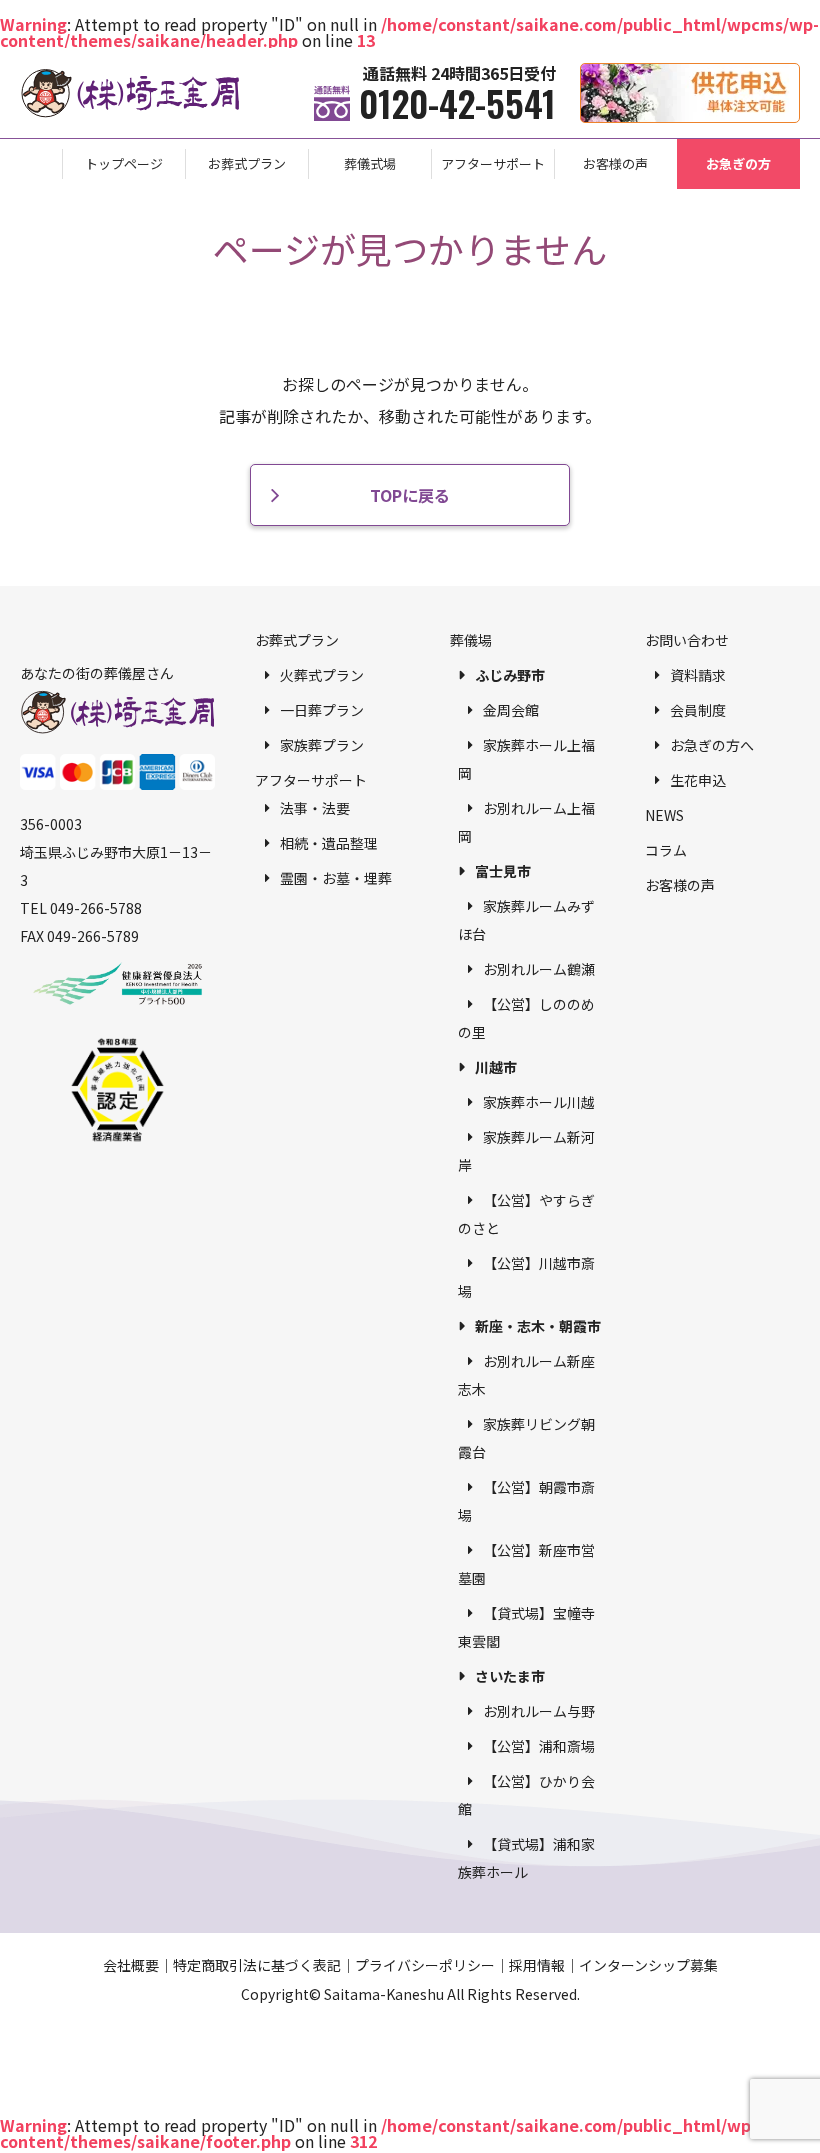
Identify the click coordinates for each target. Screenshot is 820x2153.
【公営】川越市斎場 (526, 1277)
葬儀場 (471, 640)
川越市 (496, 1067)
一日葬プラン (322, 710)
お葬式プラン (247, 163)
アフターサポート (493, 163)
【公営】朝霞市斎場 (526, 1501)
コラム (666, 850)
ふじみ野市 (510, 675)
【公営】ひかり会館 (526, 1795)
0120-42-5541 (457, 103)
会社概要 (131, 1965)
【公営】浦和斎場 (539, 1746)
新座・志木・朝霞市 (538, 1326)
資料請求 (698, 675)
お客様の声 (615, 163)
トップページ (124, 163)
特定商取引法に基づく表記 (257, 1965)
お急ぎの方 (738, 163)
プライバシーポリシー (425, 1965)
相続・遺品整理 (329, 843)
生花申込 (698, 780)
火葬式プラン (322, 675)
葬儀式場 (370, 163)
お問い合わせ (687, 640)
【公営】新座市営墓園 (526, 1564)
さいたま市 (510, 1676)
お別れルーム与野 (539, 1711)
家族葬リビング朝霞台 (526, 1438)
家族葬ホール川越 (539, 1102)
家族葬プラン (322, 745)
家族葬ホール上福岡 (526, 759)
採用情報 (537, 1965)
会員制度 (698, 710)
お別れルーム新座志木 (526, 1375)
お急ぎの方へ (712, 745)
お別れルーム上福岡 (526, 822)
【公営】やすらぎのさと (526, 1214)
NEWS (664, 815)
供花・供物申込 (799, 73)
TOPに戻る (410, 495)
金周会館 (511, 710)
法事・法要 (315, 808)
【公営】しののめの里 (526, 1018)
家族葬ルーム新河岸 (526, 1151)
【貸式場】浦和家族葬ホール (526, 1858)
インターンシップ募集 (648, 1965)
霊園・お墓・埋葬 (336, 878)
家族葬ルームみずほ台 (526, 920)
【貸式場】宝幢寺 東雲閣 (526, 1627)
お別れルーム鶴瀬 (539, 969)
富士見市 (503, 871)
